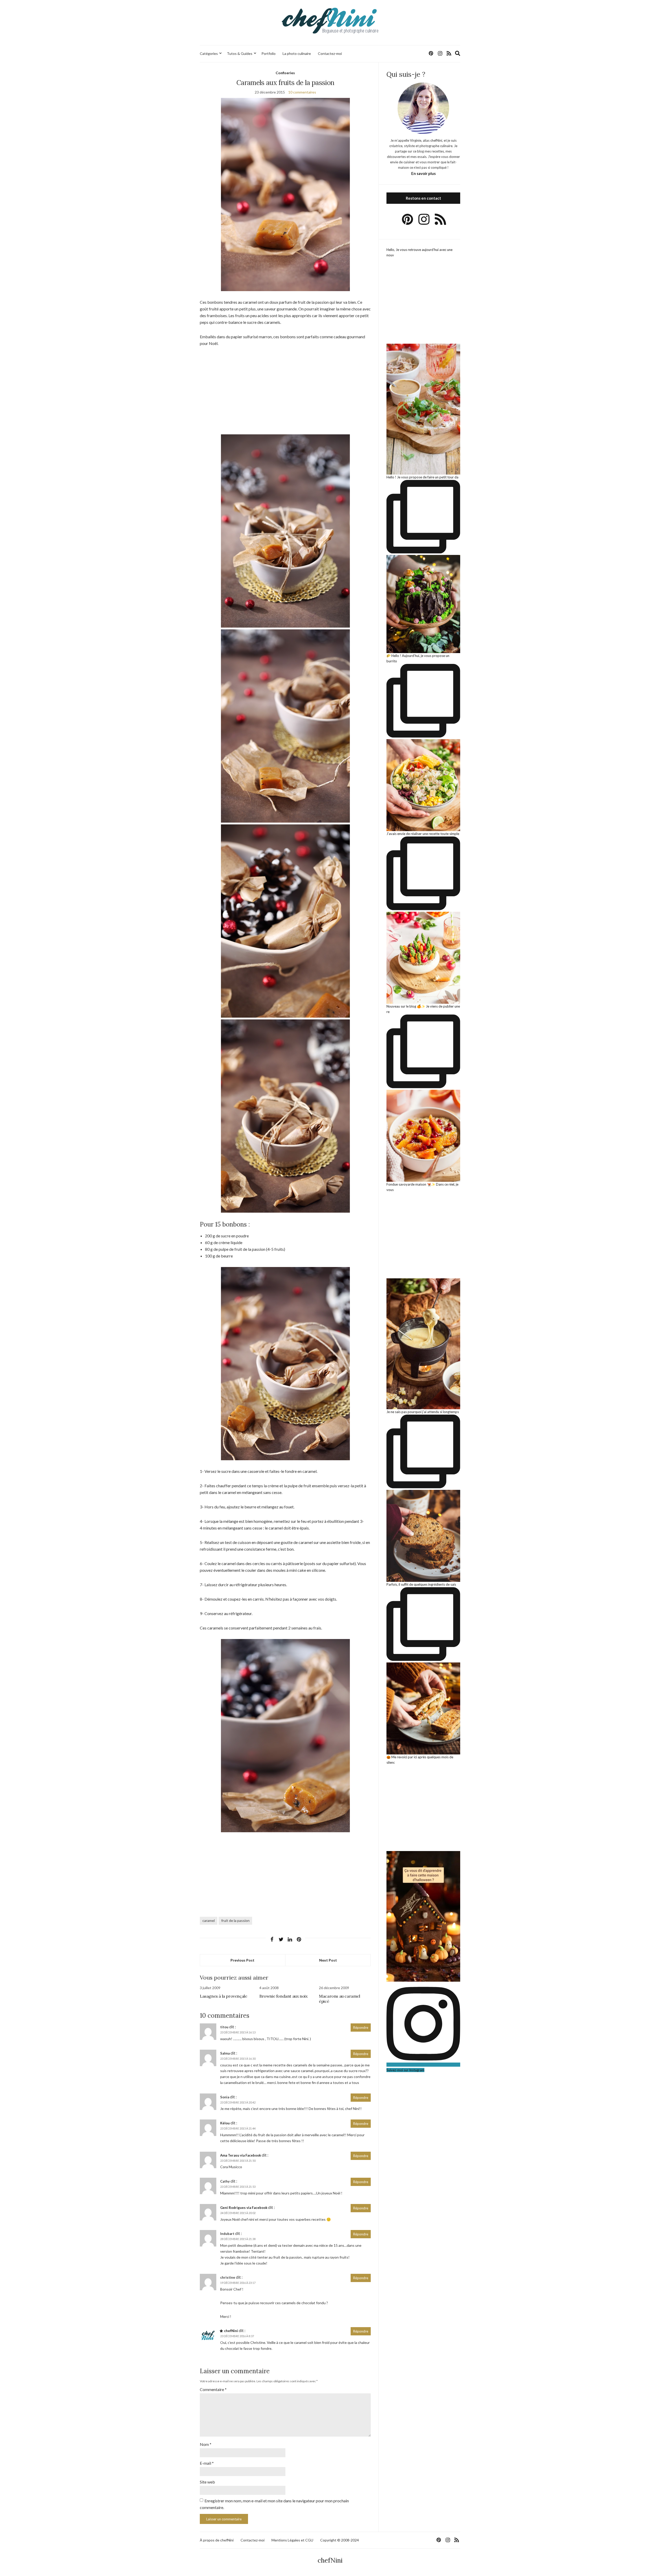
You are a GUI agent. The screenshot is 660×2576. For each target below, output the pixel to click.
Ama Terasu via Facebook (241, 2155)
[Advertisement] (285, 391)
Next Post (328, 1960)
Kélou (225, 2123)
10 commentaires (302, 92)
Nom (206, 2444)
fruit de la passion (235, 1920)
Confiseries (285, 73)
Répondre (361, 2028)
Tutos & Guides (240, 53)
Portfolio (269, 53)
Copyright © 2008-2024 (340, 2540)
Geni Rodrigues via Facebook (244, 2208)
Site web (207, 2482)
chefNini (231, 2331)
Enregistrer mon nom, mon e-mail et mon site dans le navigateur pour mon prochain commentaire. (274, 2504)
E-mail (207, 2463)
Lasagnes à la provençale (223, 1996)
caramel (209, 1920)
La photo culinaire (297, 53)
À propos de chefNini (217, 2540)
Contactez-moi (330, 53)
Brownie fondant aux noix (283, 1996)
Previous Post (242, 1960)
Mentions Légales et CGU (292, 2540)
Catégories (209, 53)
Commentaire (213, 2389)
